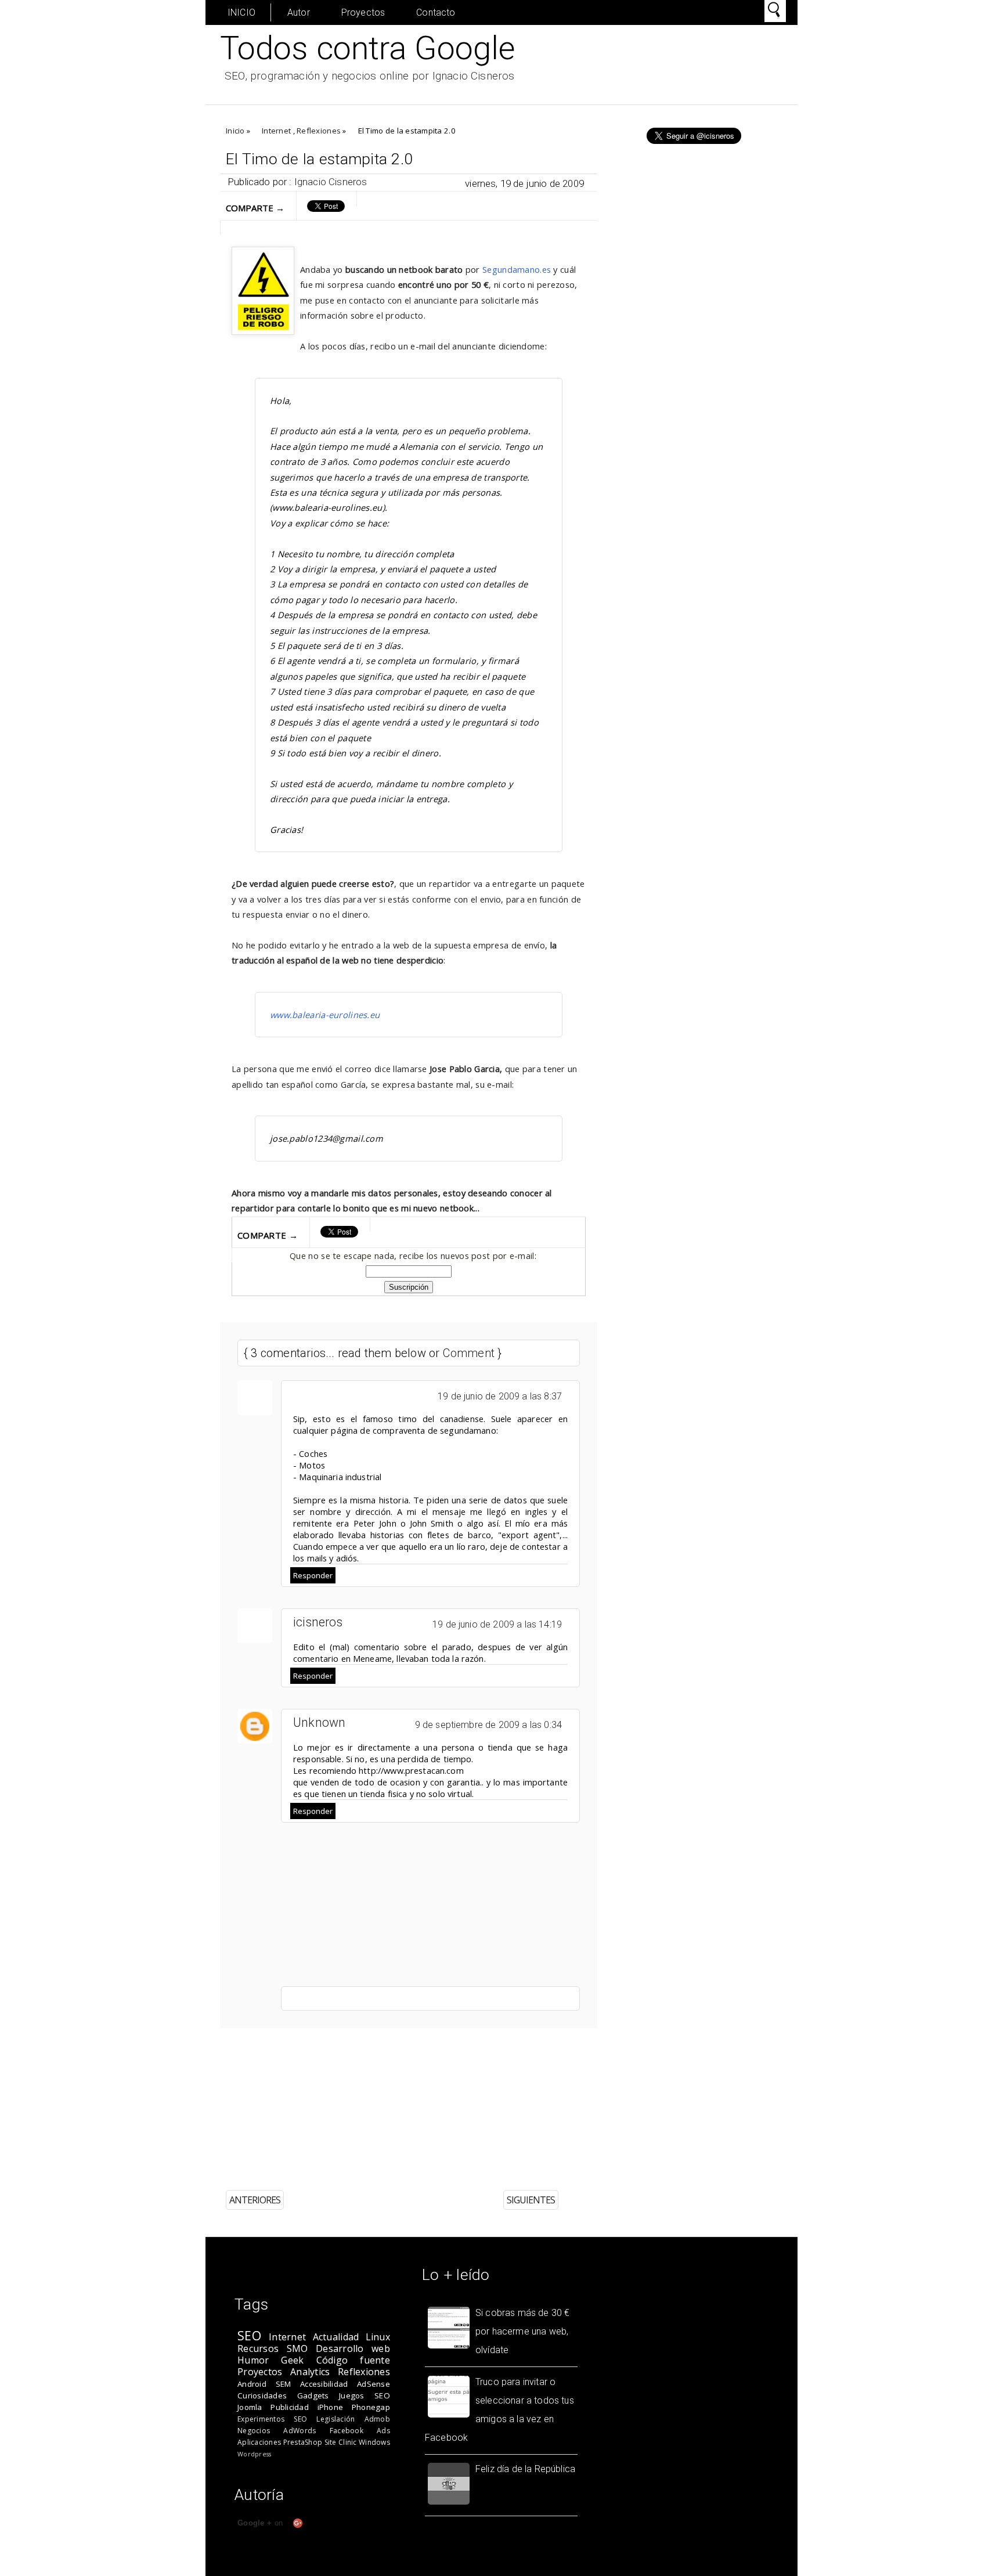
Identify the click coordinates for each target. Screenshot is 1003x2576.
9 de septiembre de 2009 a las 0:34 (488, 1725)
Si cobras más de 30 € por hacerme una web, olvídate (522, 2331)
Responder (313, 1575)
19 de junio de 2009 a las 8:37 (500, 1396)
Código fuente (353, 2360)
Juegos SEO (365, 2395)
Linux (378, 2337)
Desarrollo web (353, 2348)
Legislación (335, 2419)
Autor (299, 12)
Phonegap (371, 2407)
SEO (249, 2335)
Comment (469, 1353)
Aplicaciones (259, 2442)
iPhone (331, 2407)
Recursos (258, 2348)
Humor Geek (271, 2360)
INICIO (241, 12)
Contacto (436, 12)
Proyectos (363, 12)
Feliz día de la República (525, 2469)
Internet (276, 131)
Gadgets (313, 2395)
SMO (297, 2348)
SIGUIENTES (531, 2200)
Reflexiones (319, 131)
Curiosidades (262, 2395)
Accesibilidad (324, 2384)
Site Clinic (341, 2442)
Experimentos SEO (272, 2419)
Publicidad (290, 2407)
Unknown (320, 1722)
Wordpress (254, 2454)
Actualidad (336, 2337)
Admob (377, 2419)
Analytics (310, 2372)
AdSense (374, 2384)
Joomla (250, 2407)
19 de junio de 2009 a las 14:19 (497, 1624)
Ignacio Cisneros (331, 182)
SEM (284, 2384)
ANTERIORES (255, 2200)
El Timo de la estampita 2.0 (319, 159)
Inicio (235, 131)
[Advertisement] (484, 2101)
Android (252, 2384)
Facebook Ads (360, 2431)
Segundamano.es (517, 269)
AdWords (300, 2431)
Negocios (254, 2431)
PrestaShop (303, 2442)
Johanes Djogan (631, 2568)
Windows (374, 2442)
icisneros (318, 1622)
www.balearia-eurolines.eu (325, 1015)
